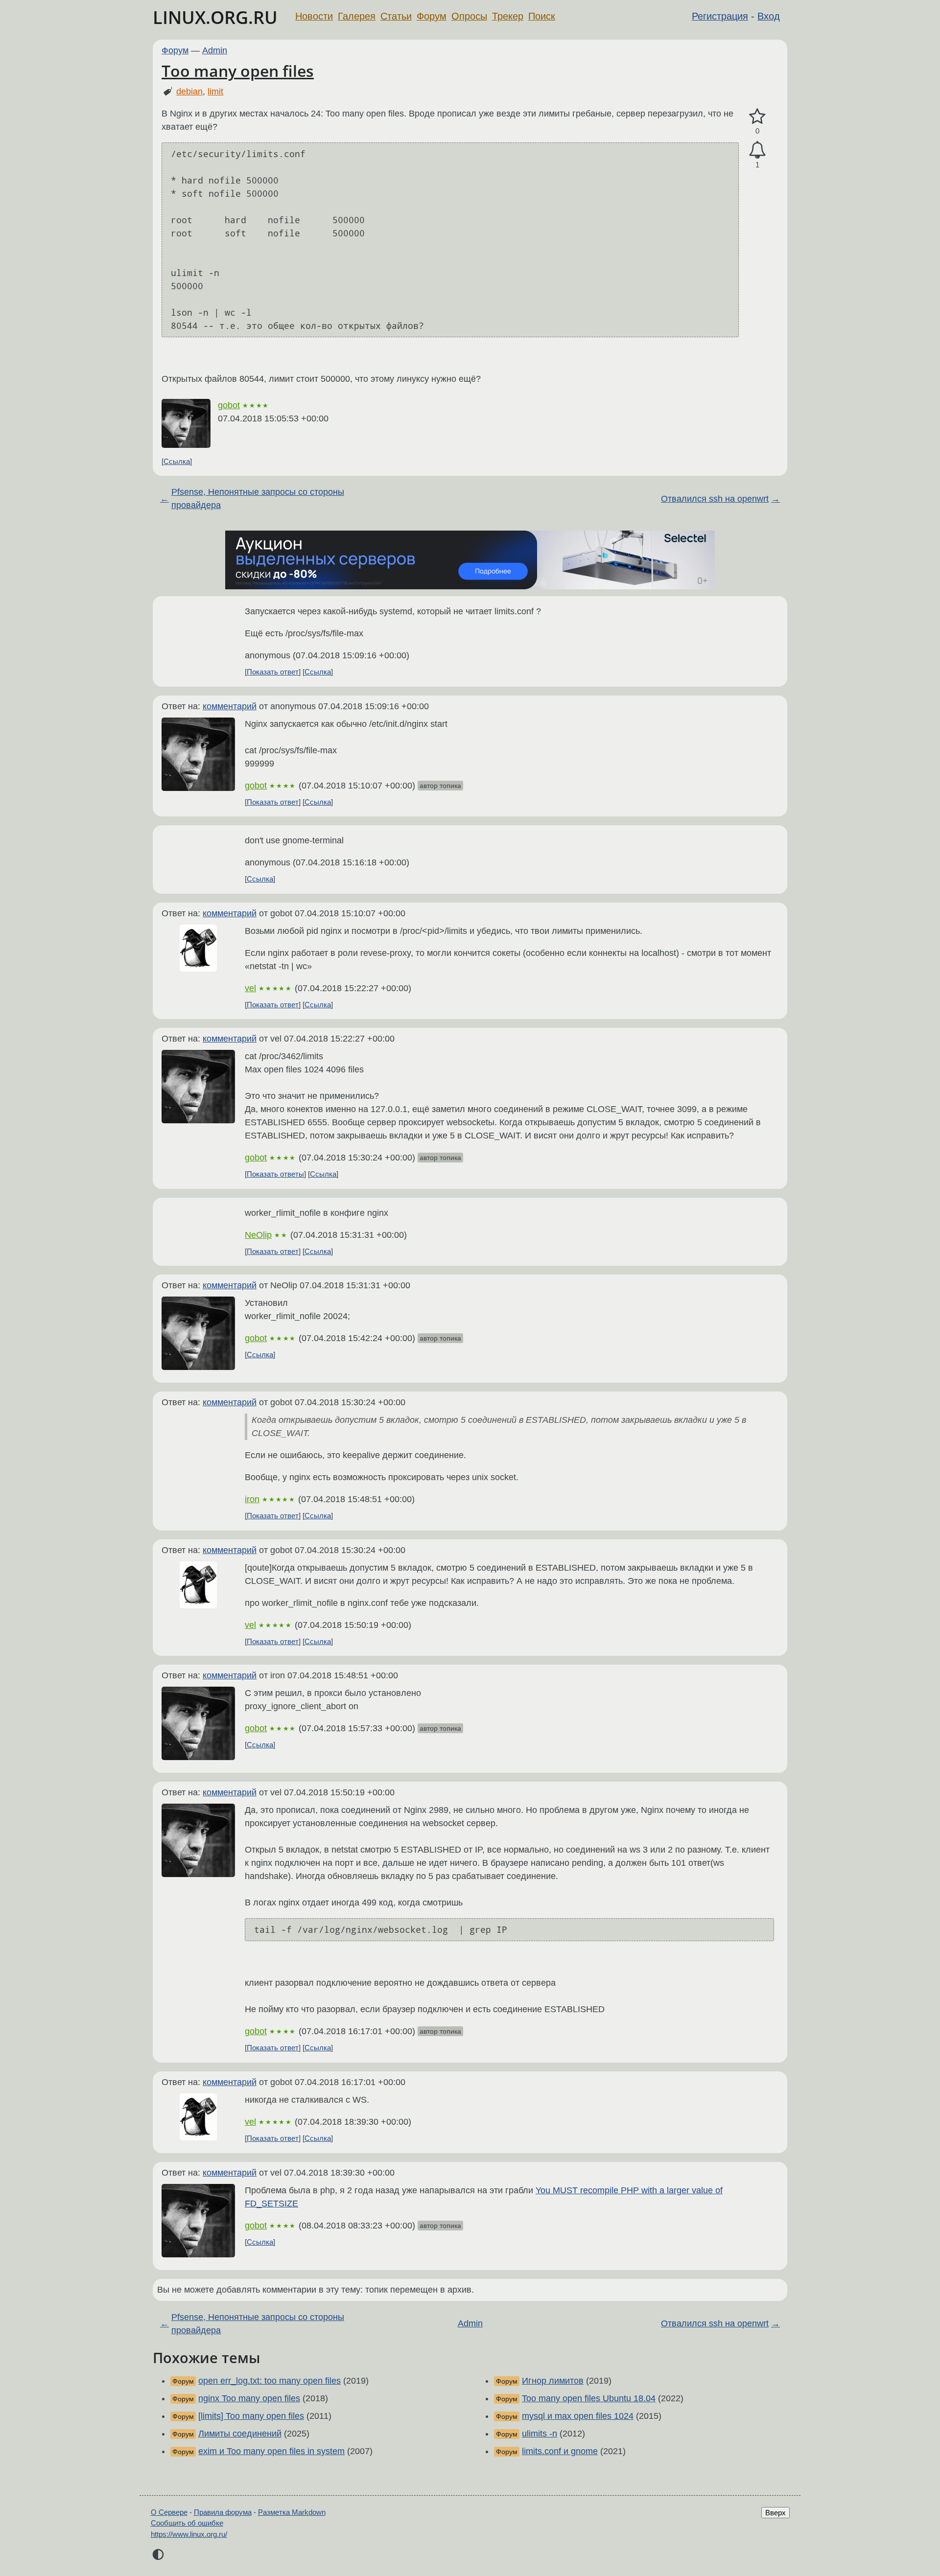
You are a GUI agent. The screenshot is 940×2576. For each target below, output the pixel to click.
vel (250, 988)
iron (252, 1499)
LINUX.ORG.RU (215, 17)
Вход (769, 16)
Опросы (469, 16)
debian (189, 92)
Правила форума (223, 2512)
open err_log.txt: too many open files (270, 2381)
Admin (215, 50)
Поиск (542, 16)
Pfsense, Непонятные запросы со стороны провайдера (258, 499)
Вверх (775, 2513)
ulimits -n (540, 2434)
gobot (229, 405)
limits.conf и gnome (560, 2451)
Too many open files (238, 71)
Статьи (396, 16)
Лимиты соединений (240, 2434)
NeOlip (258, 1235)
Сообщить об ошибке (187, 2523)
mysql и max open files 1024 (578, 2416)
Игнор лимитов (553, 2381)
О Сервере (169, 2512)
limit (215, 92)
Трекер (508, 16)
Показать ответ (273, 672)
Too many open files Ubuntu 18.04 (589, 2398)
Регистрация (720, 16)
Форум (432, 16)
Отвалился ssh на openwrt (715, 499)
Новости (314, 16)
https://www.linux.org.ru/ (189, 2534)
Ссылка (177, 461)
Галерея (357, 16)
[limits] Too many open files (251, 2416)
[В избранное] (757, 117)
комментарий (230, 706)
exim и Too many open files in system (271, 2451)
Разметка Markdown (292, 2512)
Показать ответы (275, 1174)
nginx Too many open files (249, 2398)
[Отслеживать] (757, 150)
